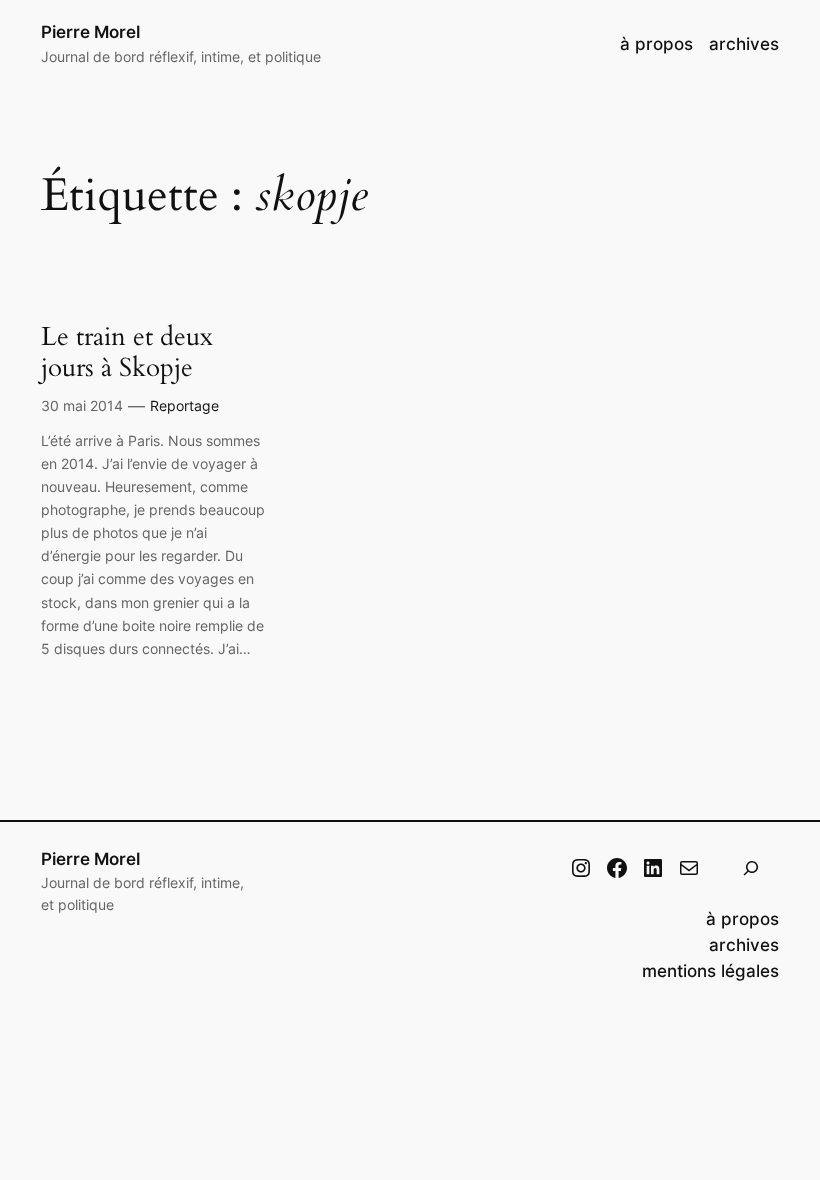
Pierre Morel (90, 32)
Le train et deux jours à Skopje (127, 352)
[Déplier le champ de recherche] (751, 868)
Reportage (184, 405)
